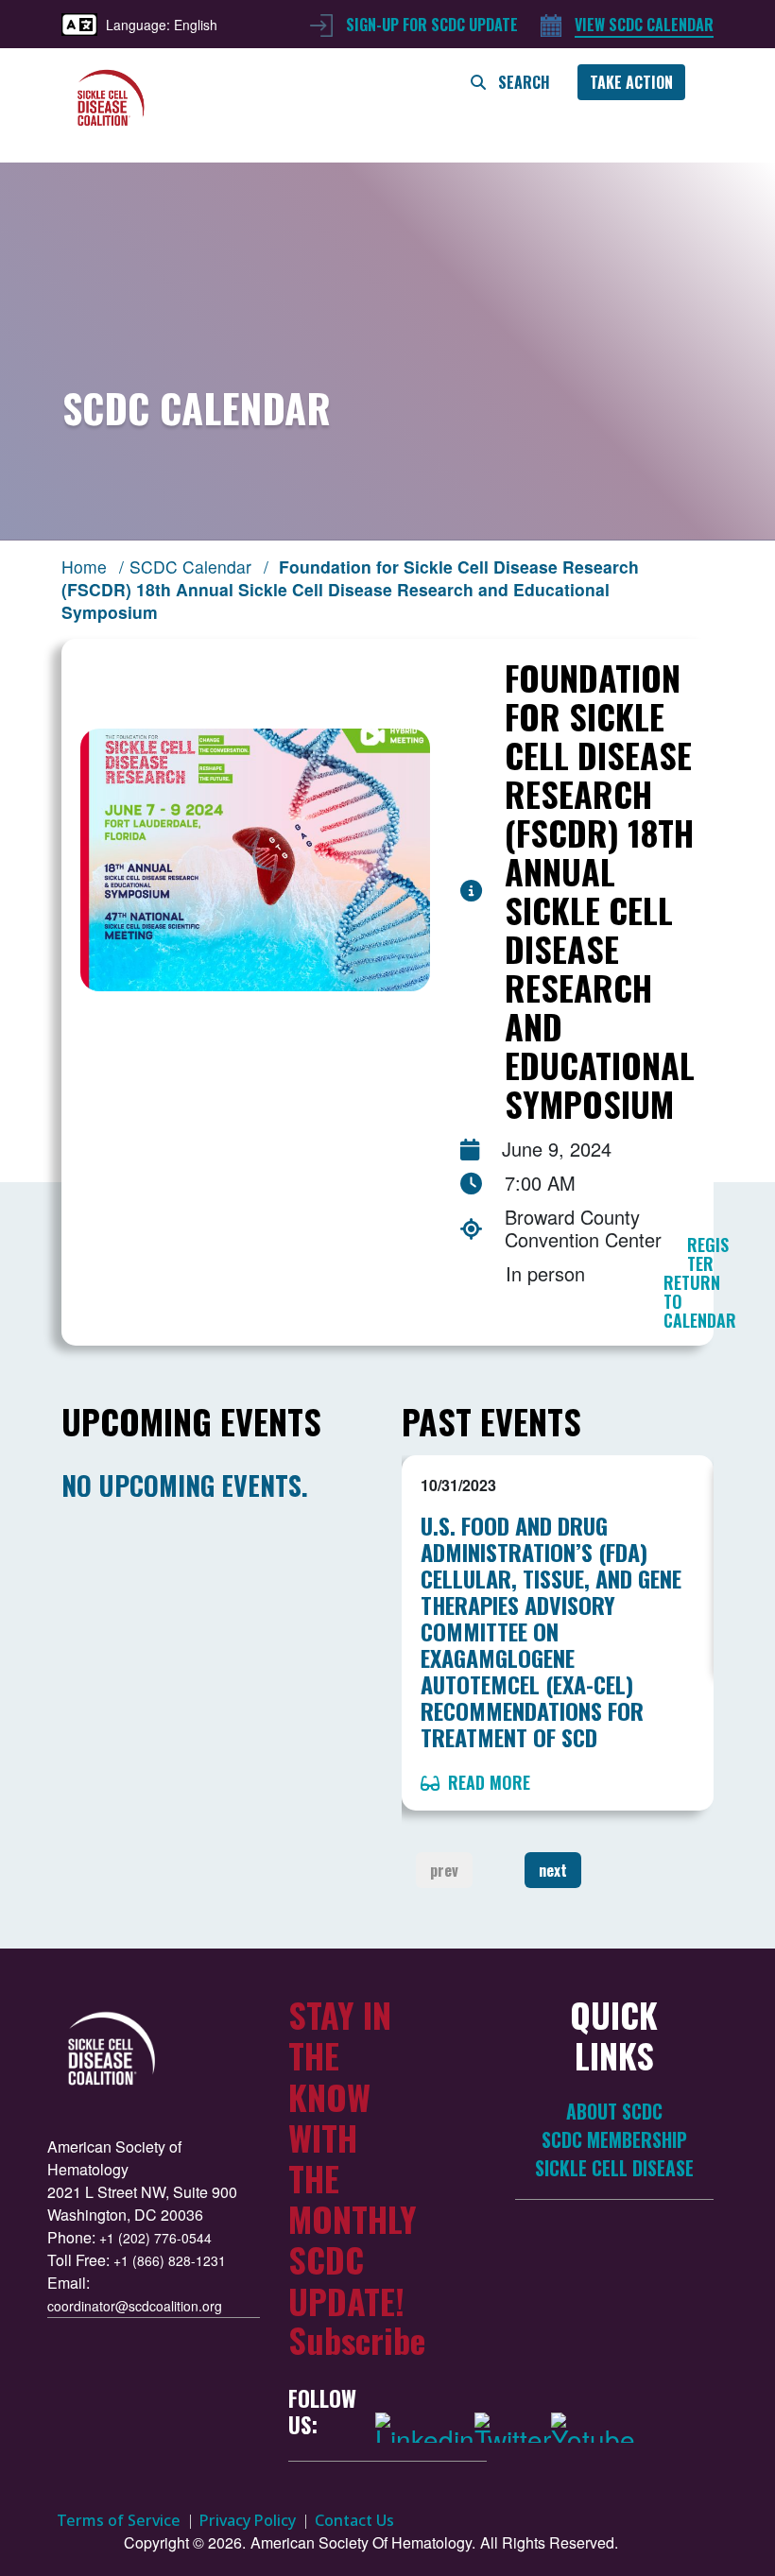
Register (708, 1254)
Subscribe (357, 2339)
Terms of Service (119, 2520)
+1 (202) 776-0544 (155, 2238)
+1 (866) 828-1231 (170, 2260)
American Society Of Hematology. (363, 2542)
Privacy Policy (248, 2520)
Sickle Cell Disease (614, 2168)
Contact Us (354, 2520)
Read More (487, 1782)
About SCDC (614, 2112)
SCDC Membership (614, 2140)
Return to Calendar (700, 1301)
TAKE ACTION (631, 82)
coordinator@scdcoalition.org (135, 2306)
